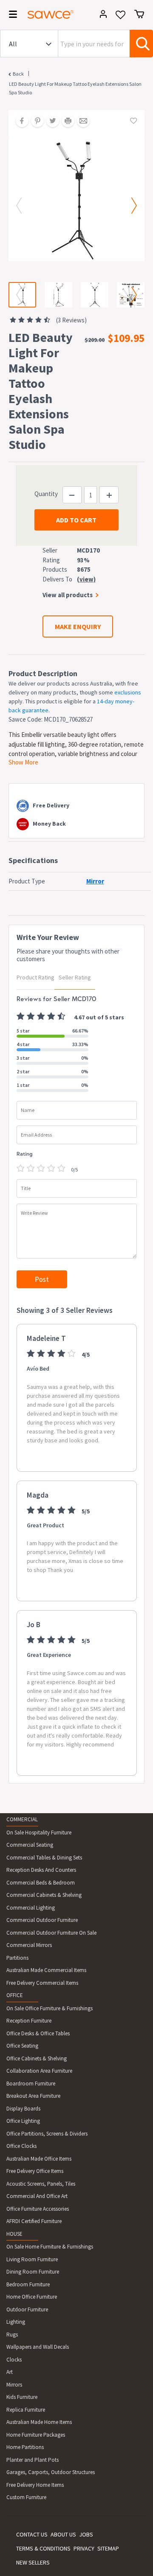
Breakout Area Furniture (33, 2096)
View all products (68, 595)
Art (10, 2372)
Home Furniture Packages (36, 2435)
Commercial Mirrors (29, 1945)
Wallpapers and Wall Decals (38, 2347)
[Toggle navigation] (10, 16)
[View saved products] (120, 18)
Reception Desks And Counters (41, 1870)
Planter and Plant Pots (33, 2460)
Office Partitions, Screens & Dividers (47, 2134)
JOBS (86, 2534)
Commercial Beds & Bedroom (41, 1883)
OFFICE (15, 1995)
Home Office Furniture (32, 2297)
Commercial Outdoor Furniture (42, 1920)
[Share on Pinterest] (34, 121)
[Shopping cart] (139, 14)
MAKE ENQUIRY (78, 626)
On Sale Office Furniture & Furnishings (50, 2008)
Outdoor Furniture (27, 2309)
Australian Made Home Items (39, 2422)
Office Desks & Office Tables (38, 2033)
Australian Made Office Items (39, 2159)
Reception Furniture (29, 2021)
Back (18, 74)
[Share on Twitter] (50, 121)
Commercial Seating (30, 1845)
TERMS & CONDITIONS (43, 2548)
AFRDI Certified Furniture (34, 2221)
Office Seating (22, 2046)
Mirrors (14, 2385)
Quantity (46, 494)
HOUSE (14, 2234)
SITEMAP (108, 2548)
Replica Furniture (26, 2410)
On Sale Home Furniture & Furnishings (50, 2247)
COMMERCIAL (22, 1819)
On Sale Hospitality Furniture (39, 1833)
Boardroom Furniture (31, 2084)
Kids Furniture (22, 2397)
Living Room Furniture (32, 2259)
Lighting (16, 2322)
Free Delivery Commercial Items (42, 1983)
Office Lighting (23, 2121)
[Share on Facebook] (19, 121)
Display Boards (23, 2109)
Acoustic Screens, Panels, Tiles (41, 2184)
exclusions (128, 692)
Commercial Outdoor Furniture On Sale (51, 1933)
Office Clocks (21, 2146)
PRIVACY (84, 2548)
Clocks (14, 2360)
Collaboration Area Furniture (39, 2071)
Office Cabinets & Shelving (37, 2058)
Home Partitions (25, 2447)
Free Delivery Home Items (35, 2485)
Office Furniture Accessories (38, 2209)
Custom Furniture (26, 2497)
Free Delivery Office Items (35, 2171)
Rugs (12, 2335)
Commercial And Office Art (37, 2196)
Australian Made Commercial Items (46, 1970)
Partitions (17, 1958)
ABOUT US (63, 2534)
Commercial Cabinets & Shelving (44, 1895)
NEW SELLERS (33, 2562)
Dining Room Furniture (33, 2272)
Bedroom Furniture (28, 2284)
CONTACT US (32, 2534)
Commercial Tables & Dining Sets (44, 1858)
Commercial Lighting (31, 1908)
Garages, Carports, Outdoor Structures (51, 2472)
